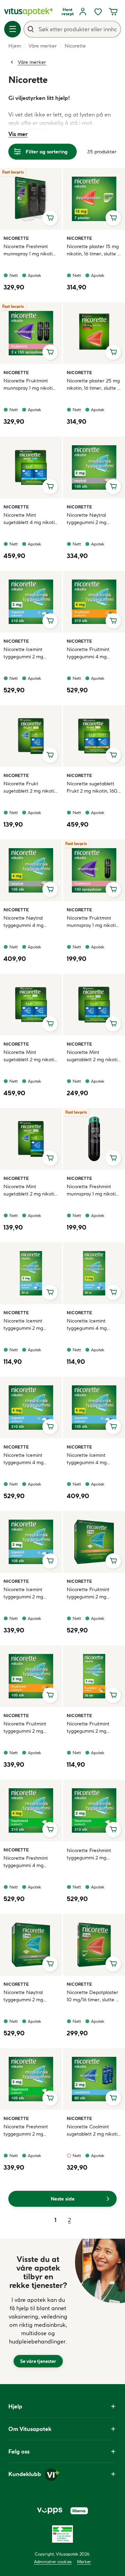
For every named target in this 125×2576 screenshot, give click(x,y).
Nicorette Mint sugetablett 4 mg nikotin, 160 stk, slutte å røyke (31, 519)
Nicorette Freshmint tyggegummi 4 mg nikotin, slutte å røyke (27, 1862)
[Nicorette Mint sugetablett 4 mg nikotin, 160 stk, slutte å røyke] (31, 467)
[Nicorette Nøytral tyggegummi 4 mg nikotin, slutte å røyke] (31, 870)
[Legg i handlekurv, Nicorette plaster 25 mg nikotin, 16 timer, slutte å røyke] (113, 352)
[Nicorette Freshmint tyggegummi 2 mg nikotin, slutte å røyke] (94, 1810)
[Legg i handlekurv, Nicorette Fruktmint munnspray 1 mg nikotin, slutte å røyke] (113, 889)
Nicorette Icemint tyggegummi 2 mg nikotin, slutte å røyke (27, 653)
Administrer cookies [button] (53, 2562)
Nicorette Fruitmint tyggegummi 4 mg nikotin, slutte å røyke (90, 653)
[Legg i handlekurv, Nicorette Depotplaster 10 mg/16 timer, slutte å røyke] (113, 1964)
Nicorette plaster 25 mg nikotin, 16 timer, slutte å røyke (93, 385)
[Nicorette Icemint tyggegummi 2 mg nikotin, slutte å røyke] (31, 602)
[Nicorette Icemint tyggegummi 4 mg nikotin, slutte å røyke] (94, 1273)
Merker (84, 2562)
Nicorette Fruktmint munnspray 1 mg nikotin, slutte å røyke (93, 922)
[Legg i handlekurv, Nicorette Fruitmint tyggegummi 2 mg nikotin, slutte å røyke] (113, 1561)
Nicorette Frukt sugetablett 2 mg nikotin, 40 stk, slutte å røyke (31, 788)
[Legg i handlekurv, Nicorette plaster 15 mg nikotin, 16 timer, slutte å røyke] (113, 218)
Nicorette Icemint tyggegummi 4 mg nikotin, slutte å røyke (90, 1325)
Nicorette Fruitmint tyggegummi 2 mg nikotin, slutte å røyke (90, 1593)
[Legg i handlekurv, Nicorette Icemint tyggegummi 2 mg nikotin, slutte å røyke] (50, 621)
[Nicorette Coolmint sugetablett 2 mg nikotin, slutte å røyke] (94, 2079)
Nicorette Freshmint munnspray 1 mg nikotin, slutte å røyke (30, 250)
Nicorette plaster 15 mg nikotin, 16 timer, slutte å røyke (93, 250)
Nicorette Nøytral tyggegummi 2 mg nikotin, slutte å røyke (90, 519)
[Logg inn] (83, 12)
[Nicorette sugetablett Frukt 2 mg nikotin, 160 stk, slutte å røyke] (94, 736)
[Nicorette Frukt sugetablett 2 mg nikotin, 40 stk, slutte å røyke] (31, 736)
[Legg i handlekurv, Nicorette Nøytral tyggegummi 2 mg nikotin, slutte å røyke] (113, 487)
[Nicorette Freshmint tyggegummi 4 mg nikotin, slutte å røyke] (31, 1810)
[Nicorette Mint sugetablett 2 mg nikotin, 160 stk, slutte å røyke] (31, 1005)
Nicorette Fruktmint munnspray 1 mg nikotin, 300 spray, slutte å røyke (30, 385)
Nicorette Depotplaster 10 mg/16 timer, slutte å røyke (93, 1996)
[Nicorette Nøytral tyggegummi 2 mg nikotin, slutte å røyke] (94, 467)
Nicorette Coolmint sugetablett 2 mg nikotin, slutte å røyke (94, 2131)
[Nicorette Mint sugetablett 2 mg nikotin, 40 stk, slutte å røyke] (31, 1139)
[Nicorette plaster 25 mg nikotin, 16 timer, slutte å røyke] (94, 333)
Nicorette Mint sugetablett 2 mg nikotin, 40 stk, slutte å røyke (31, 1190)
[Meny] (12, 29)
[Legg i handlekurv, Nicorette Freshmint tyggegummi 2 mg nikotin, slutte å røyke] (113, 1830)
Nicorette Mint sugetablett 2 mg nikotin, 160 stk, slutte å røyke (31, 1056)
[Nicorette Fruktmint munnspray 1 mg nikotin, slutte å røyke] (94, 870)
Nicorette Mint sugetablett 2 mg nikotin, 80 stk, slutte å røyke (94, 1056)
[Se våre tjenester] (38, 2311)
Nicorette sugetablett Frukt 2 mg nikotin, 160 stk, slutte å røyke (92, 788)
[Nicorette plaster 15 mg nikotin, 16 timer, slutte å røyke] (94, 199)
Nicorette (16, 238)
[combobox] (72, 29)
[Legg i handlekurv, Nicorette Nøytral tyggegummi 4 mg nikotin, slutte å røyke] (50, 889)
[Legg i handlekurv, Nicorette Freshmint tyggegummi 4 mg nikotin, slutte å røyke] (50, 1830)
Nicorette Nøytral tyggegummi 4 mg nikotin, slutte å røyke (27, 922)
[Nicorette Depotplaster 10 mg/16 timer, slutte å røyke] (94, 1945)
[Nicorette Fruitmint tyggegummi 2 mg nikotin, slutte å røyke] (94, 1542)
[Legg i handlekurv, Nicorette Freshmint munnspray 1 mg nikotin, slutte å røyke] (50, 218)
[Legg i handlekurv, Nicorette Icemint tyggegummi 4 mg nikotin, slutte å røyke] (113, 1292)
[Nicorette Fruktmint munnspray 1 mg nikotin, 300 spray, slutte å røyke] (31, 333)
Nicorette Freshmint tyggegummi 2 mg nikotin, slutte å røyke (90, 1854)
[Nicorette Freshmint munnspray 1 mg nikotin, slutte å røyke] (31, 199)
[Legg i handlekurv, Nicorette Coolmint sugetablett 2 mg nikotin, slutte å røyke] (113, 2098)
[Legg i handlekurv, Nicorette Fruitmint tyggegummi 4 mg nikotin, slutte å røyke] (113, 621)
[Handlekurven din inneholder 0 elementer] (113, 12)
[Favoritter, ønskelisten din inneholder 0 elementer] (98, 12)
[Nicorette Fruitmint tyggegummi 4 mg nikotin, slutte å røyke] (94, 602)
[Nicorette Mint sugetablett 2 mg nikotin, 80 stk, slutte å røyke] (94, 1005)
